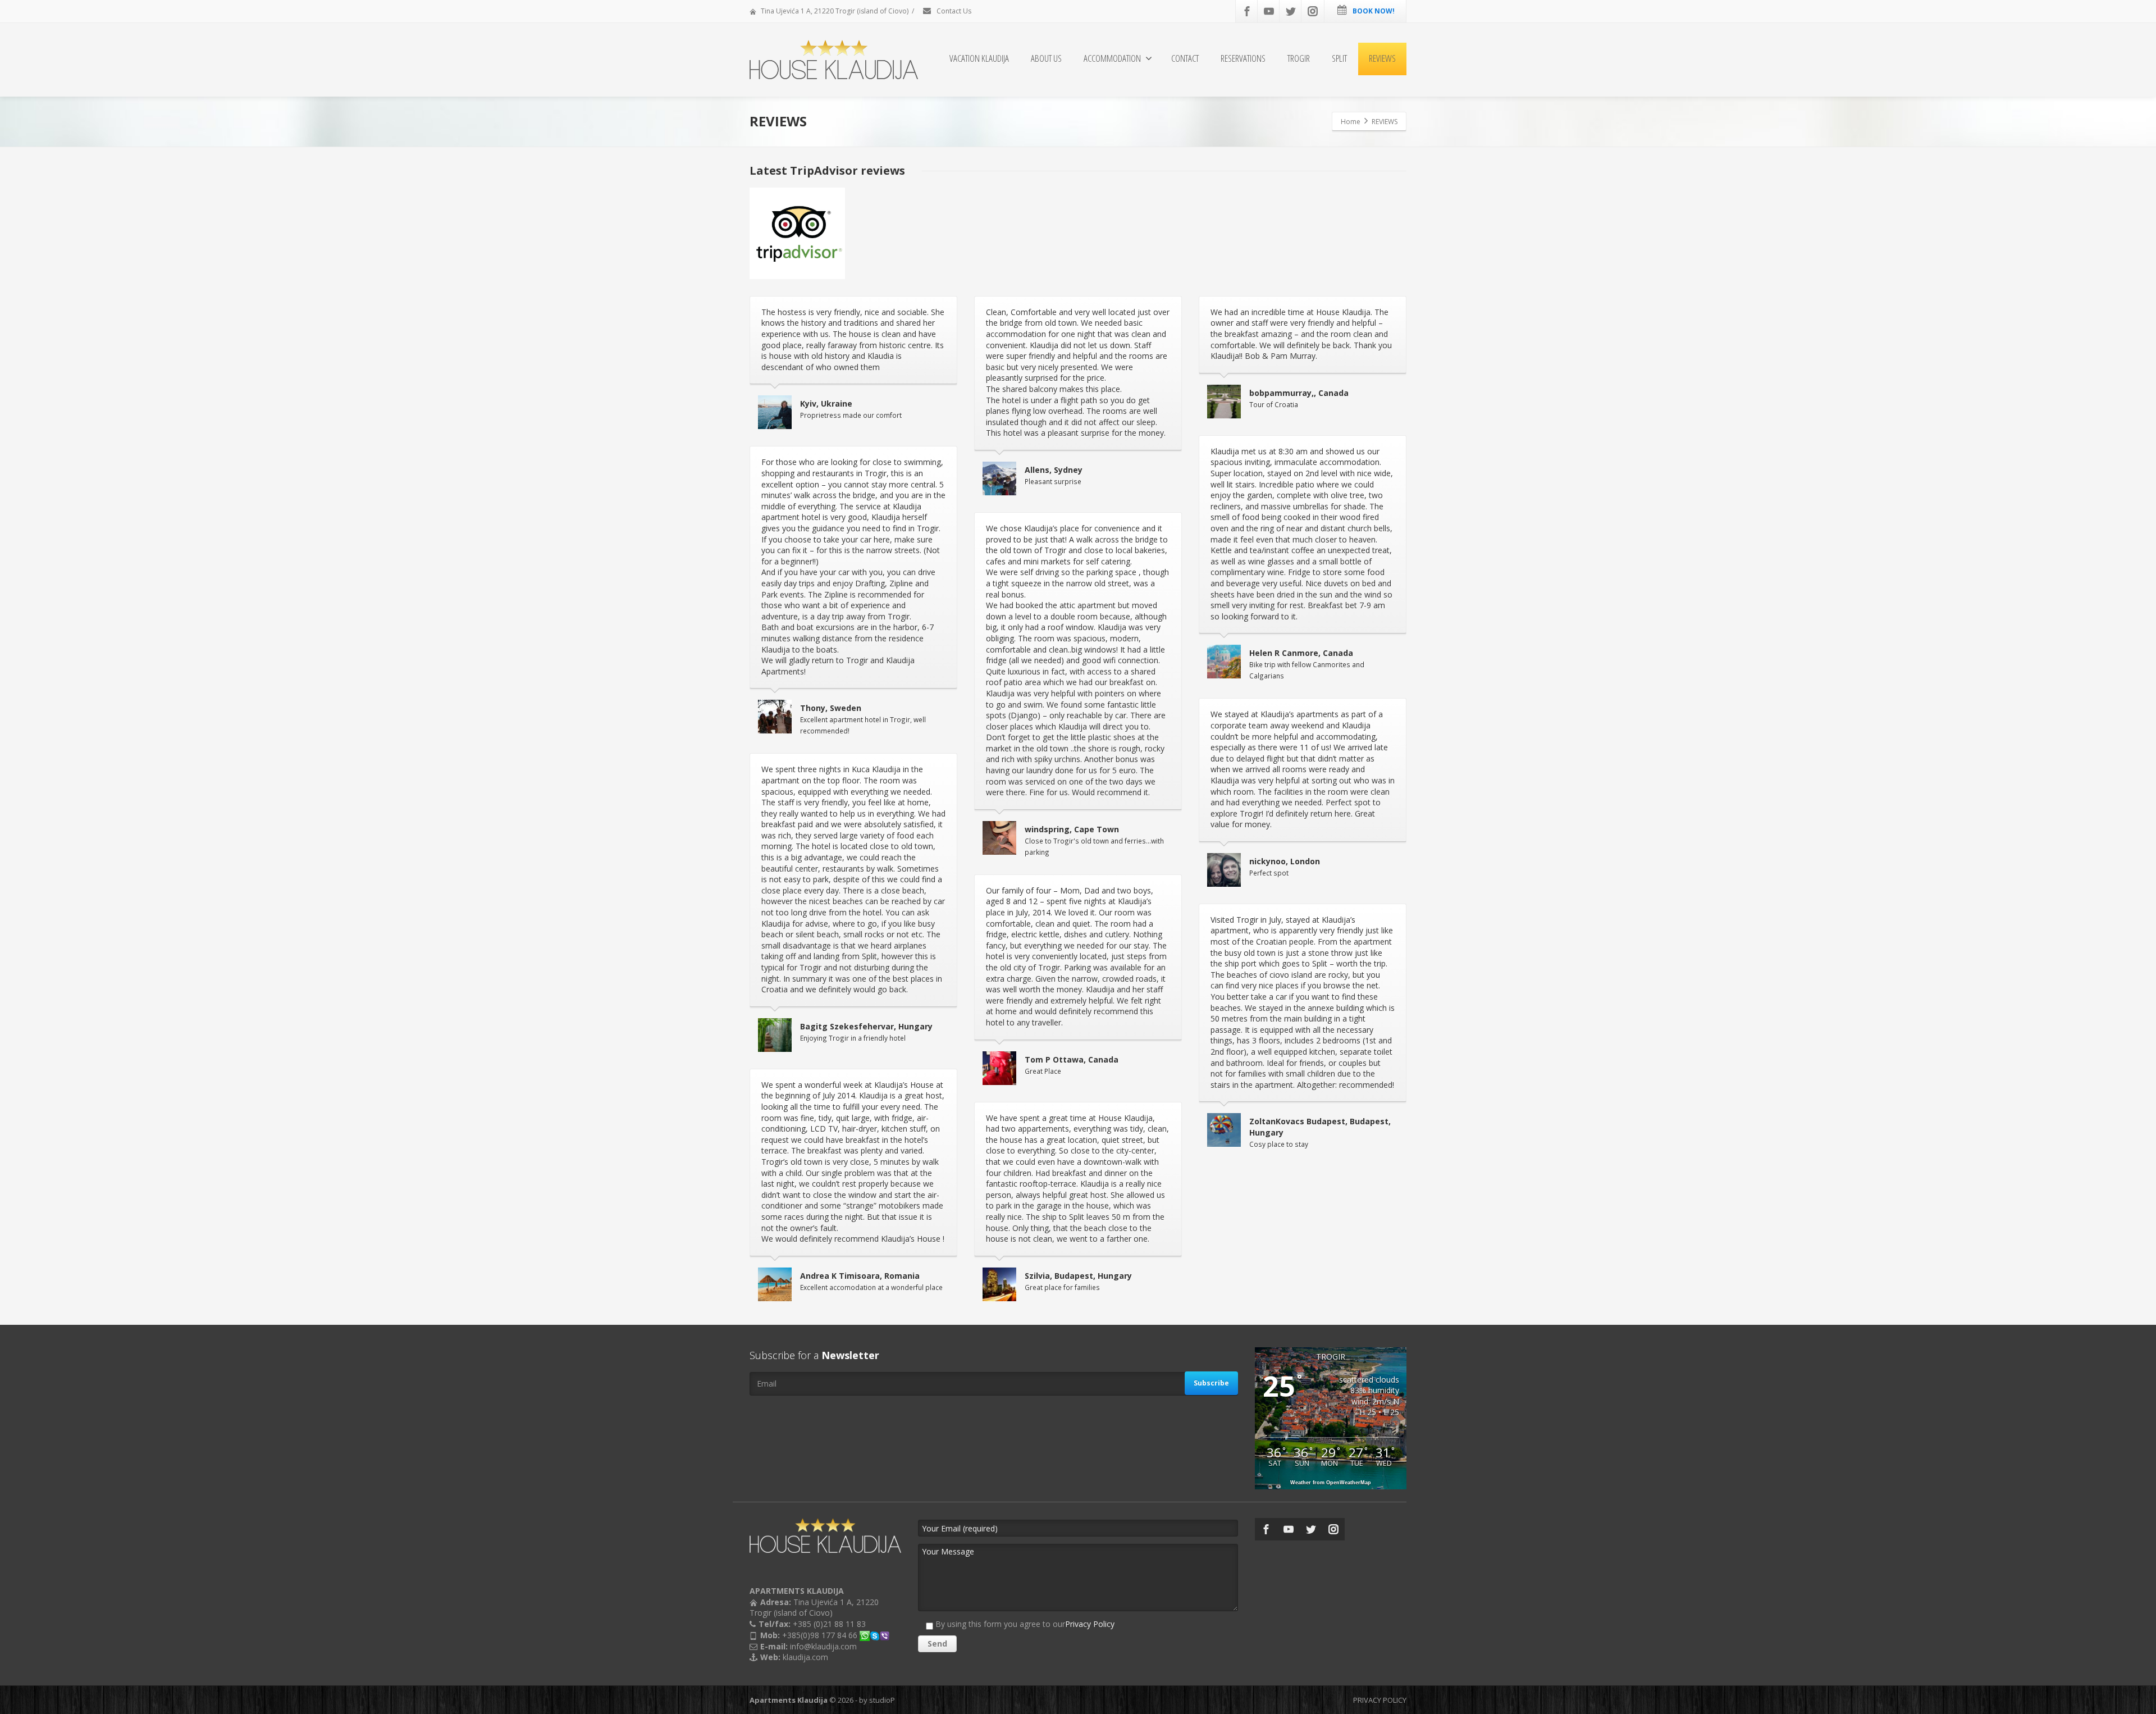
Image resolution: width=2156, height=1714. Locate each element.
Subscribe (1211, 1383)
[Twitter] (1291, 11)
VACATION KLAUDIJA (979, 58)
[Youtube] (1269, 11)
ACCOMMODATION (1112, 58)
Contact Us (953, 11)
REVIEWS (1382, 58)
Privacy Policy (1090, 1624)
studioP (882, 1700)
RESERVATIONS (1243, 58)
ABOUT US (1046, 58)
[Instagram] (1313, 11)
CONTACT (1185, 58)
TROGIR (1299, 58)
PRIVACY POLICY (1380, 1700)
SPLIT (1339, 58)
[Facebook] (1247, 11)
